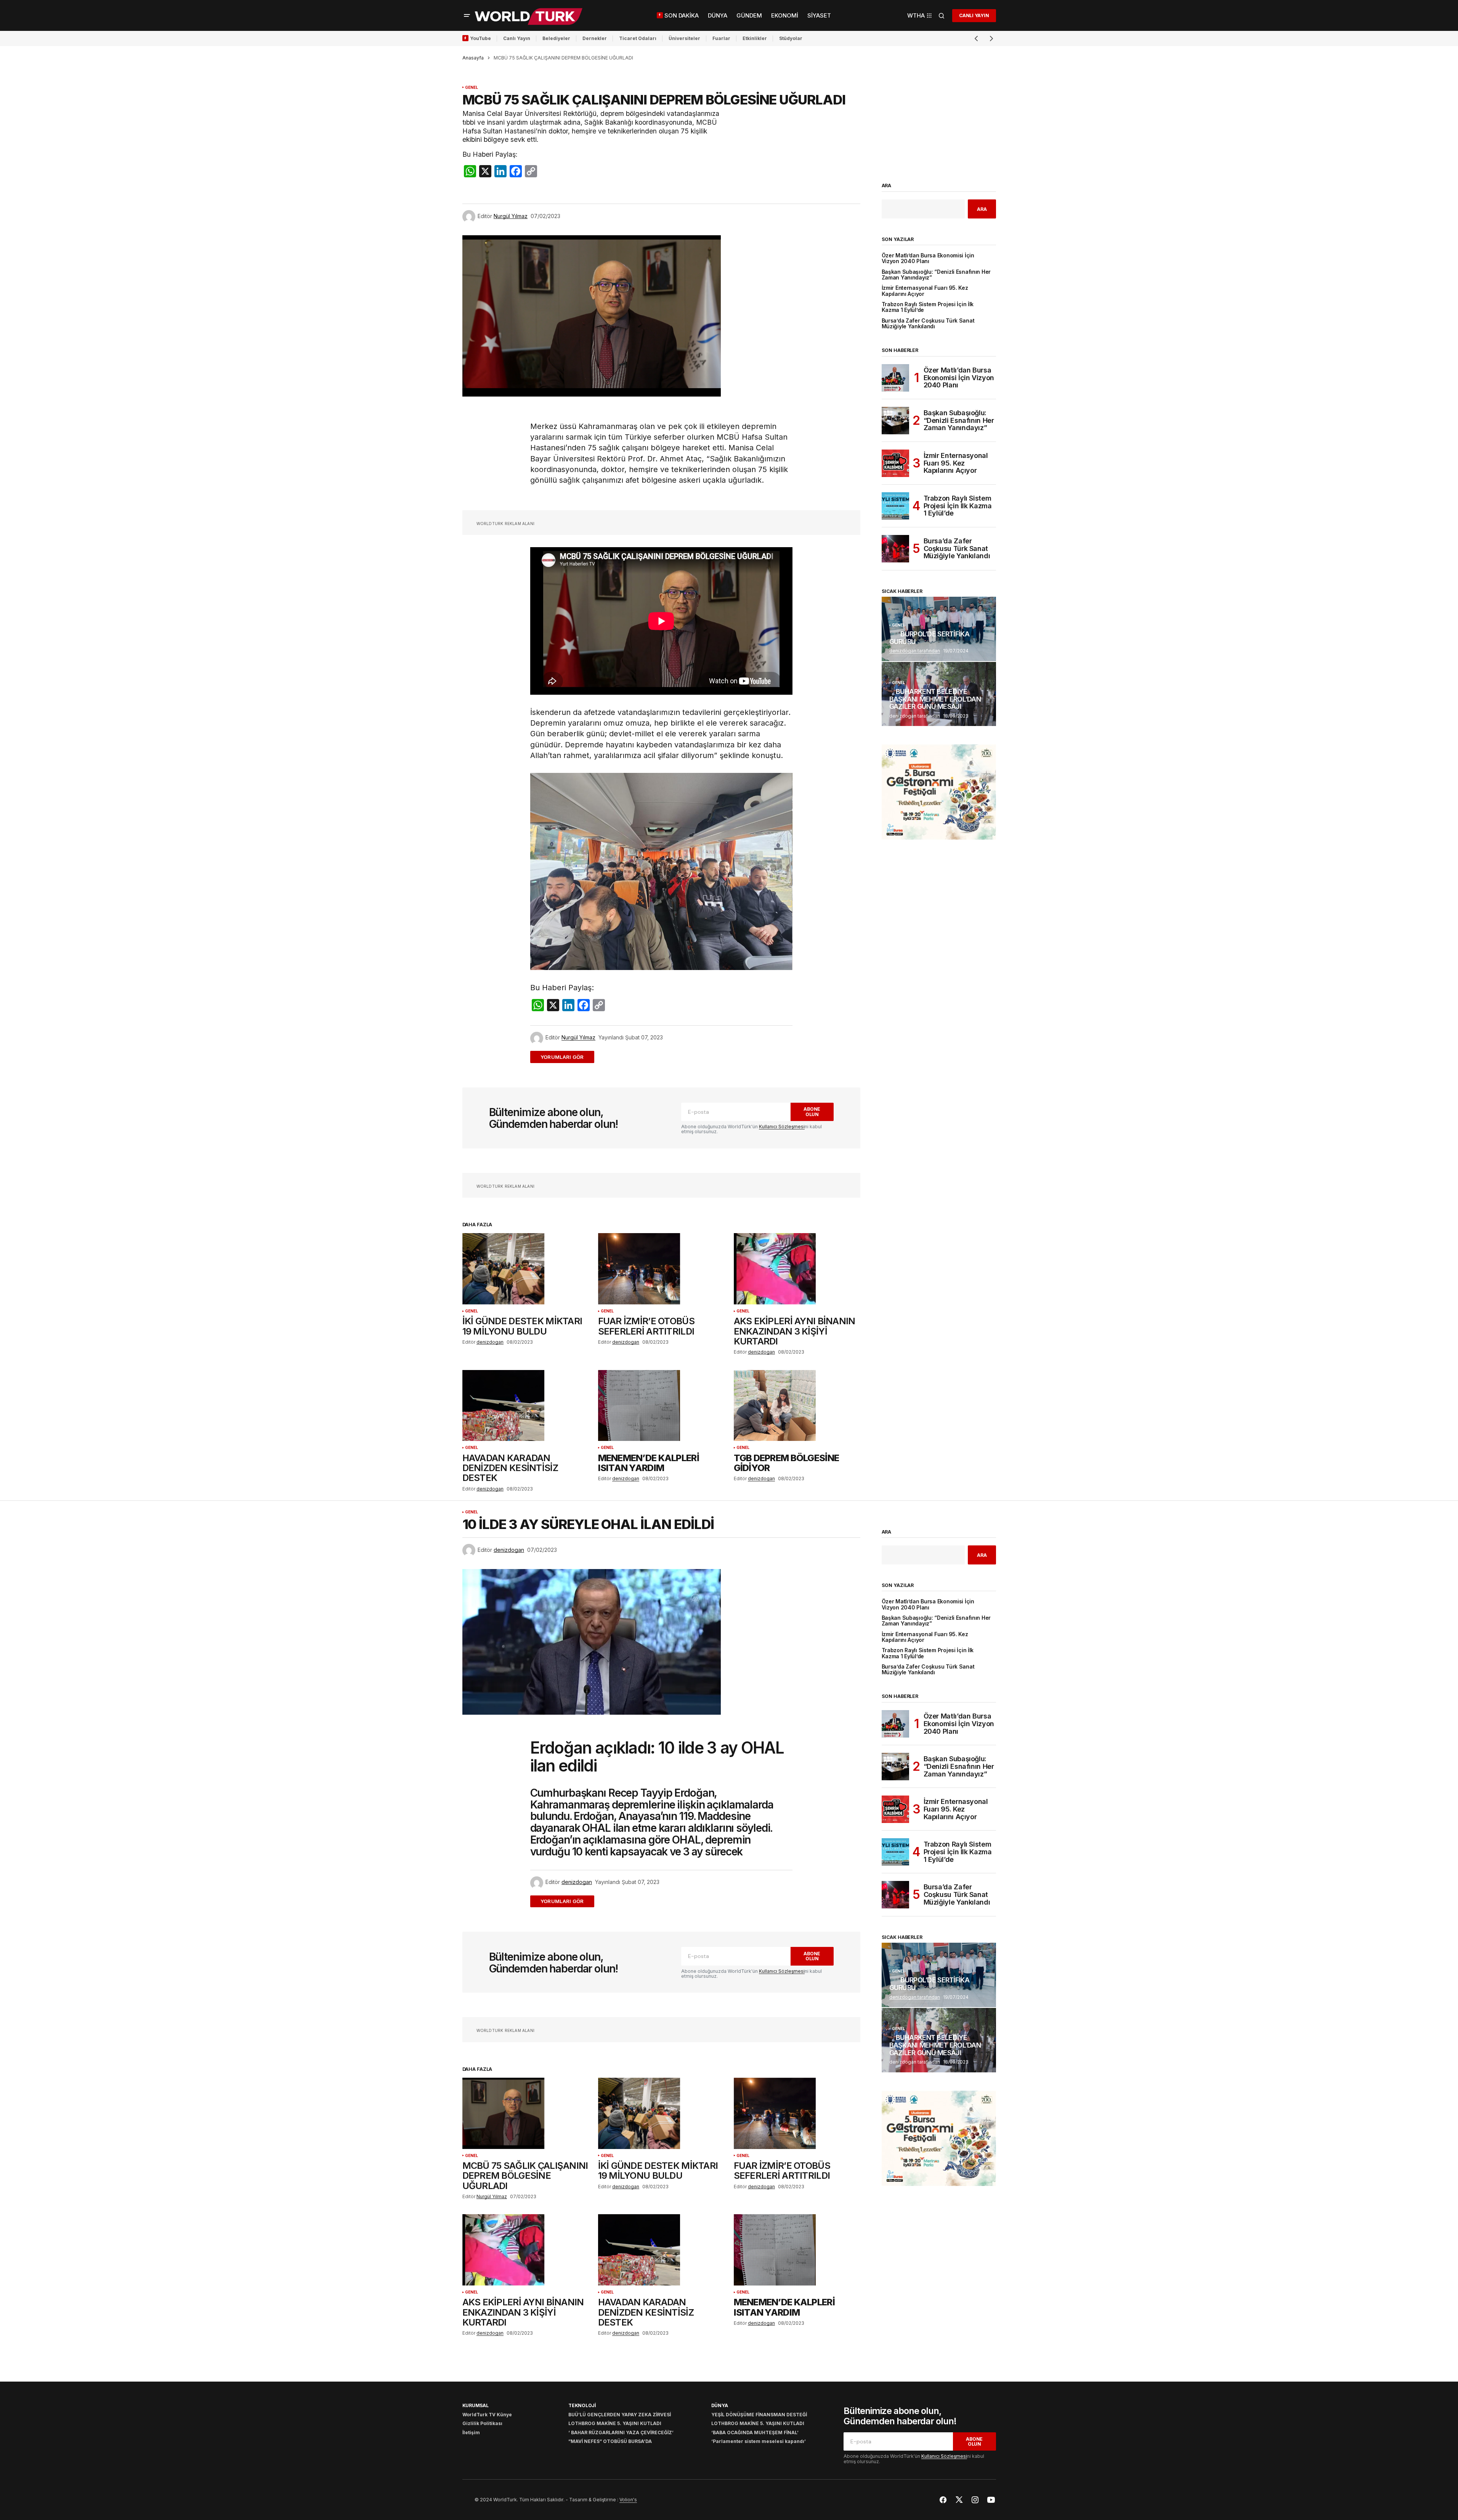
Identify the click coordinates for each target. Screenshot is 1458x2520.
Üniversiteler (684, 38)
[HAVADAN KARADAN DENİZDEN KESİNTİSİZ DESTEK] (526, 1406)
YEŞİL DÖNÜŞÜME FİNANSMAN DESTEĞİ (759, 2415)
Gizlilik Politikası (482, 2423)
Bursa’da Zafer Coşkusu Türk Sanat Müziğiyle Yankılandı (928, 324)
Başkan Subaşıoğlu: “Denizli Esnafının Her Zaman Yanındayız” (936, 275)
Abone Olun (812, 1111)
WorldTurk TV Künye (487, 2415)
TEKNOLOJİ (582, 2405)
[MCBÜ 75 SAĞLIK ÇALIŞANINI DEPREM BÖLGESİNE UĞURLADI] (526, 2113)
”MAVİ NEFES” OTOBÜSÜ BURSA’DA (610, 2441)
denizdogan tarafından (915, 651)
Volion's (628, 2500)
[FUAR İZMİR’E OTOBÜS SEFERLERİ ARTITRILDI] (661, 1269)
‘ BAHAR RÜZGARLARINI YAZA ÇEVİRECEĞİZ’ (621, 2432)
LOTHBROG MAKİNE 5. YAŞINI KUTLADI (615, 2423)
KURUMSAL (476, 2405)
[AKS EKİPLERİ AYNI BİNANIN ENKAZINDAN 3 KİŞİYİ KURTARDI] (797, 1269)
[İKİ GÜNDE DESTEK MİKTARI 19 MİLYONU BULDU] (526, 1269)
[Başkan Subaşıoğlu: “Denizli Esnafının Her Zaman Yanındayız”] (895, 421)
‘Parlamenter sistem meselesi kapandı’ (759, 2441)
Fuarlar (721, 38)
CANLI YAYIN (974, 15)
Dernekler (595, 38)
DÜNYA (720, 2405)
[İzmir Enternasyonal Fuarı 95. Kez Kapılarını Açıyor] (895, 463)
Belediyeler (556, 38)
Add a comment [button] (567, 1057)
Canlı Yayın (517, 38)
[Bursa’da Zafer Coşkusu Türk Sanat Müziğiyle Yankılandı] (895, 549)
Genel (472, 88)
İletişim (471, 2432)
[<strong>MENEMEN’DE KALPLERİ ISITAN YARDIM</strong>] (661, 1406)
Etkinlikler (755, 38)
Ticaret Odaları (638, 38)
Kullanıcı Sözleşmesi (782, 1127)
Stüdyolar (791, 38)
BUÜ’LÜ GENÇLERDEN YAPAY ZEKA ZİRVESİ (620, 2415)
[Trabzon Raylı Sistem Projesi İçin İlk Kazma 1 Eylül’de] (895, 506)
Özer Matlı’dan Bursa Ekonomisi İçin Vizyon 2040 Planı (928, 259)
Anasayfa (473, 58)
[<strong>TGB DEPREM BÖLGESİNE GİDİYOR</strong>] (797, 1406)
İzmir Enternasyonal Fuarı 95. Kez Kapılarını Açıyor (925, 291)
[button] (467, 16)
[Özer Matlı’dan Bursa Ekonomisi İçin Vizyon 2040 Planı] (895, 378)
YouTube (480, 38)
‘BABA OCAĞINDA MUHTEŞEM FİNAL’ (755, 2432)
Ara (887, 186)
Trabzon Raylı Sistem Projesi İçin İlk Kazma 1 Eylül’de (928, 307)
